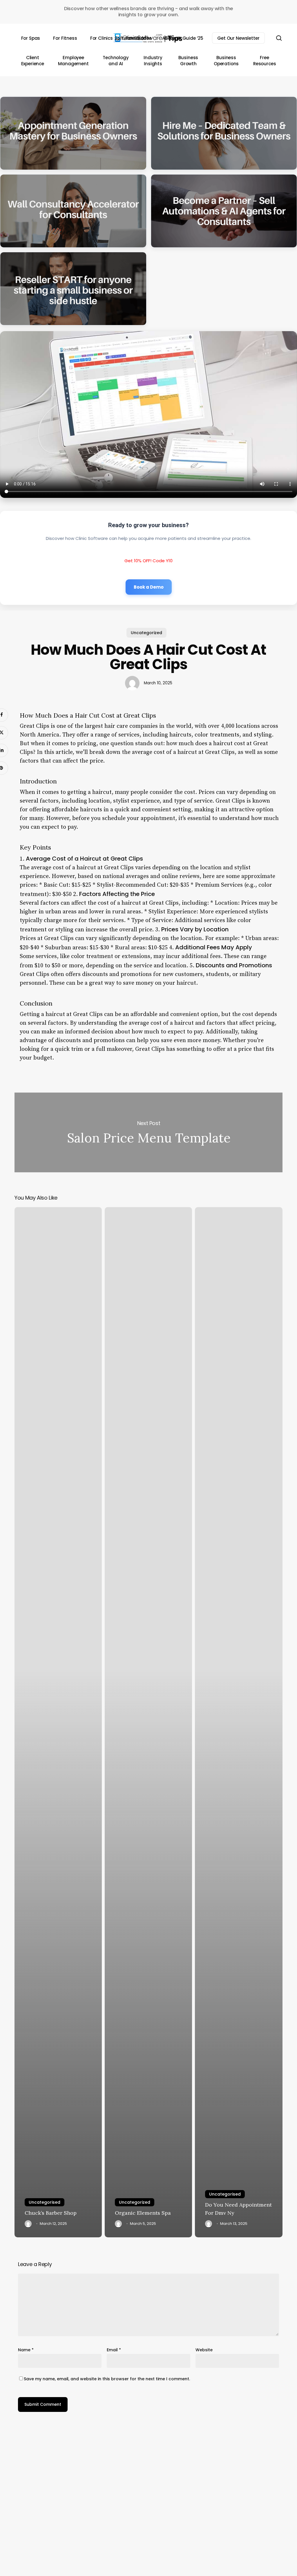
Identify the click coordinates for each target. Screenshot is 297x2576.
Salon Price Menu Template (148, 1132)
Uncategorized (146, 633)
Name (26, 2350)
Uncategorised (45, 2202)
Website (204, 2350)
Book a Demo (149, 587)
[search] (279, 38)
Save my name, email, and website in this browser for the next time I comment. (107, 2379)
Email (114, 2350)
